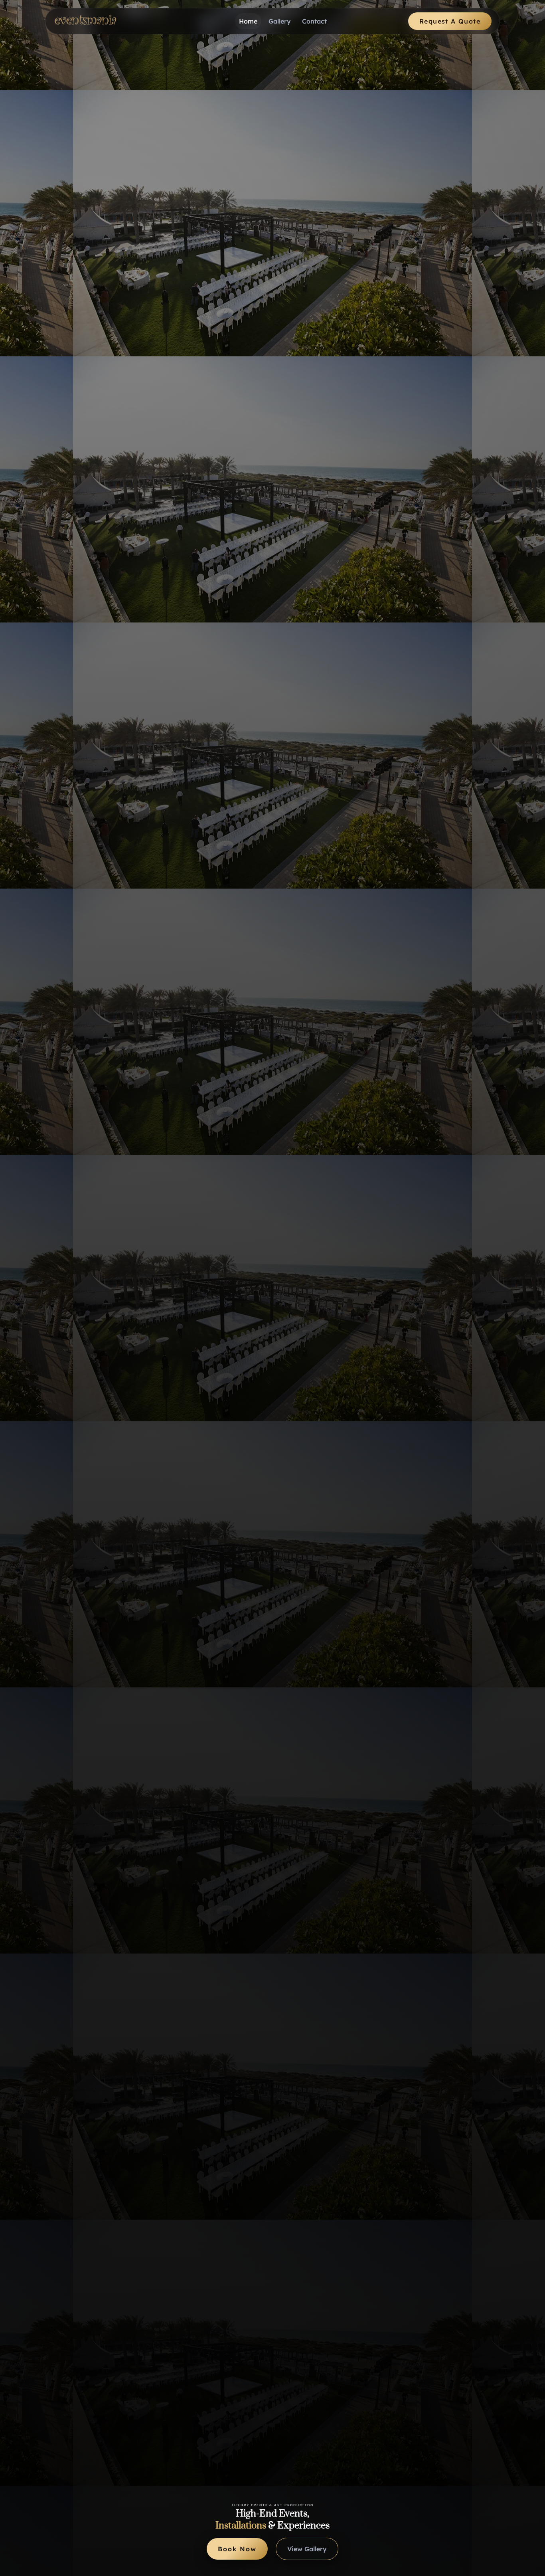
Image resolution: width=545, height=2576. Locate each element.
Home (248, 21)
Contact (314, 21)
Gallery (280, 21)
